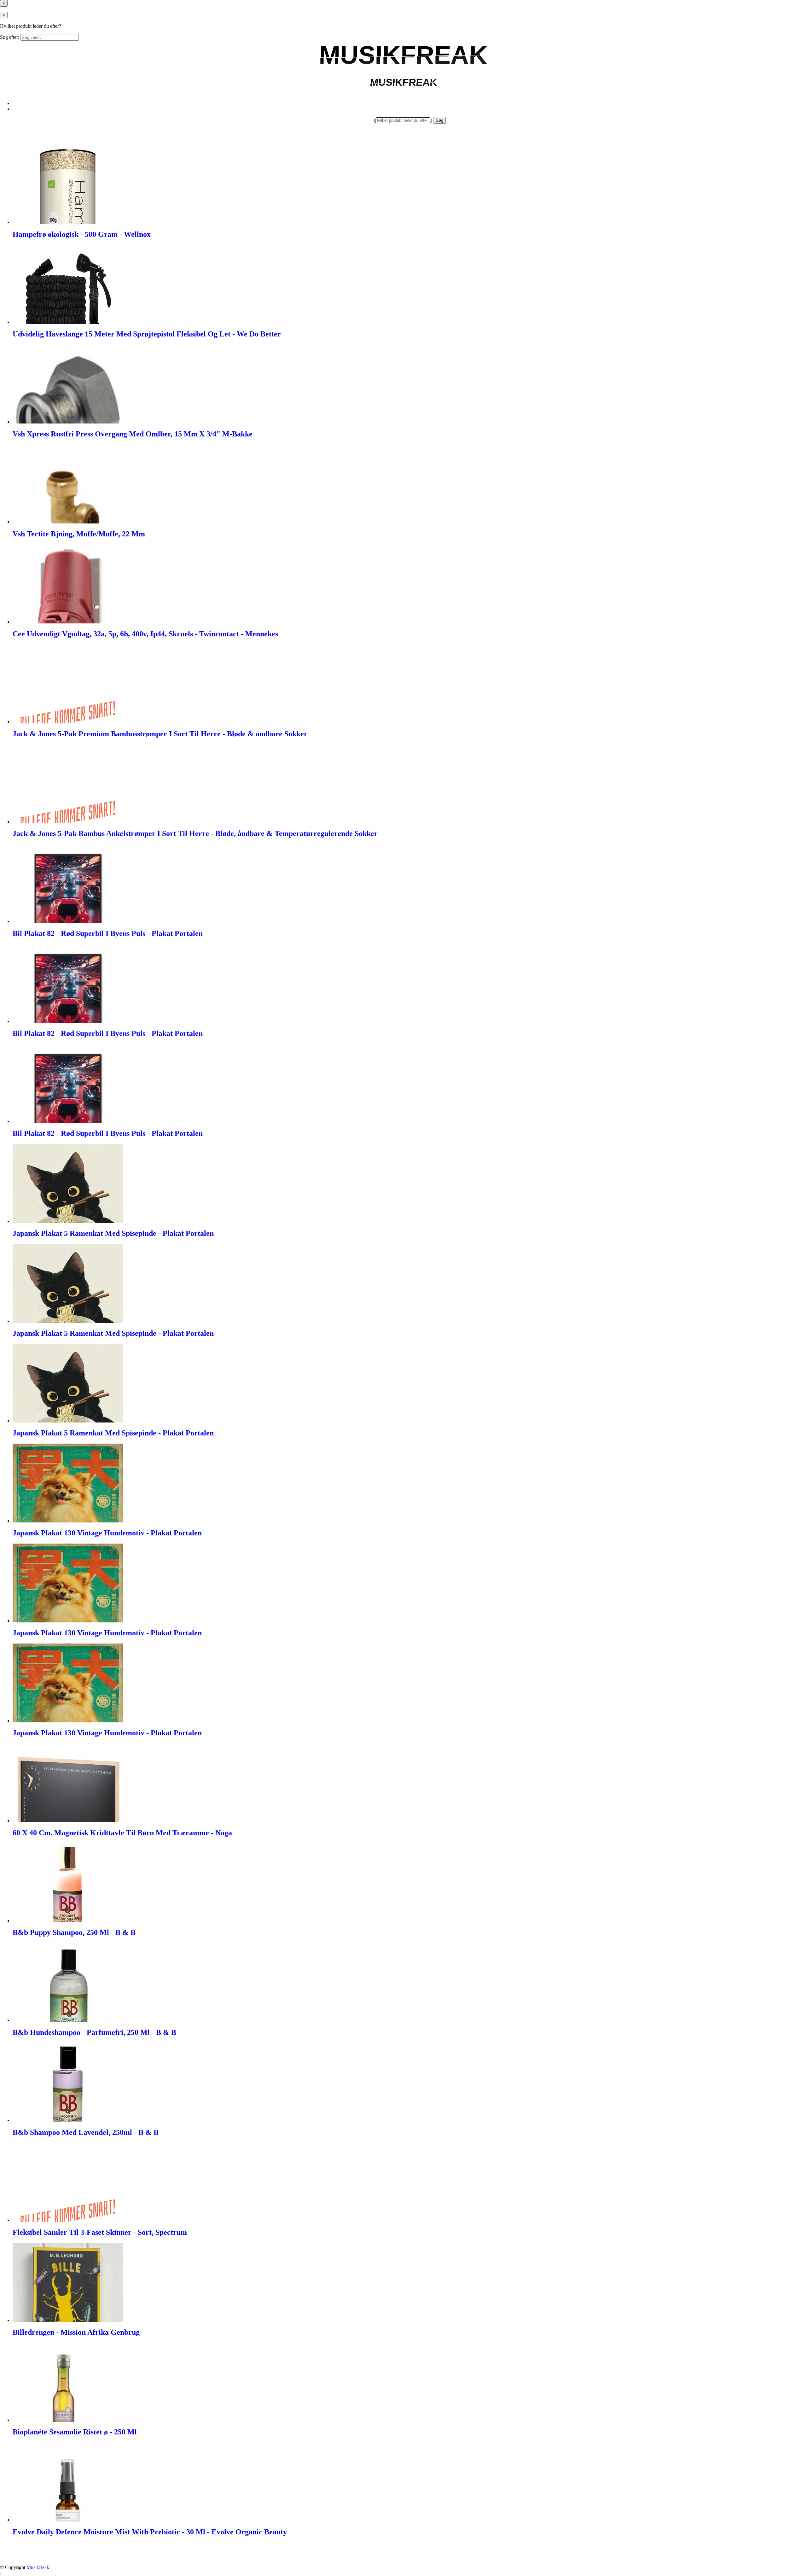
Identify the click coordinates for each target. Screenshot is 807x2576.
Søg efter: (10, 37)
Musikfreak (38, 2567)
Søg (439, 120)
